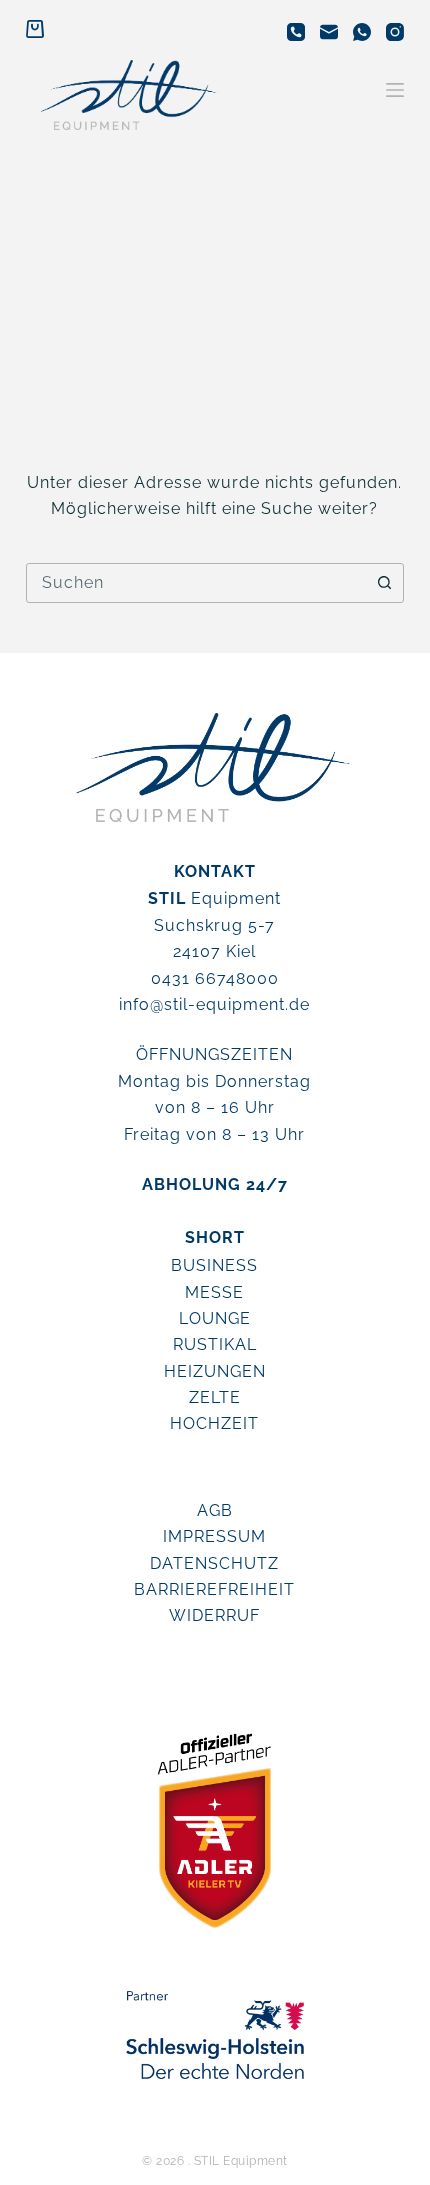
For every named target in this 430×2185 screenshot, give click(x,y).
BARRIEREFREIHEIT (214, 1589)
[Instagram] (395, 32)
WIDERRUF (214, 1615)
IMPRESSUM (214, 1536)
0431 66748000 (215, 978)
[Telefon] (296, 32)
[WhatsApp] (362, 32)
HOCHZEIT (214, 1423)
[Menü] (395, 90)
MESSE (214, 1292)
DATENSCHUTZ (214, 1563)
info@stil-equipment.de (214, 1004)
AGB (215, 1510)
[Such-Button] (384, 583)
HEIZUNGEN (215, 1371)
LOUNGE (215, 1318)
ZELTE (215, 1397)
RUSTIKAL (215, 1344)
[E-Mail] (329, 32)
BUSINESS (214, 1265)
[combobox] (196, 583)
